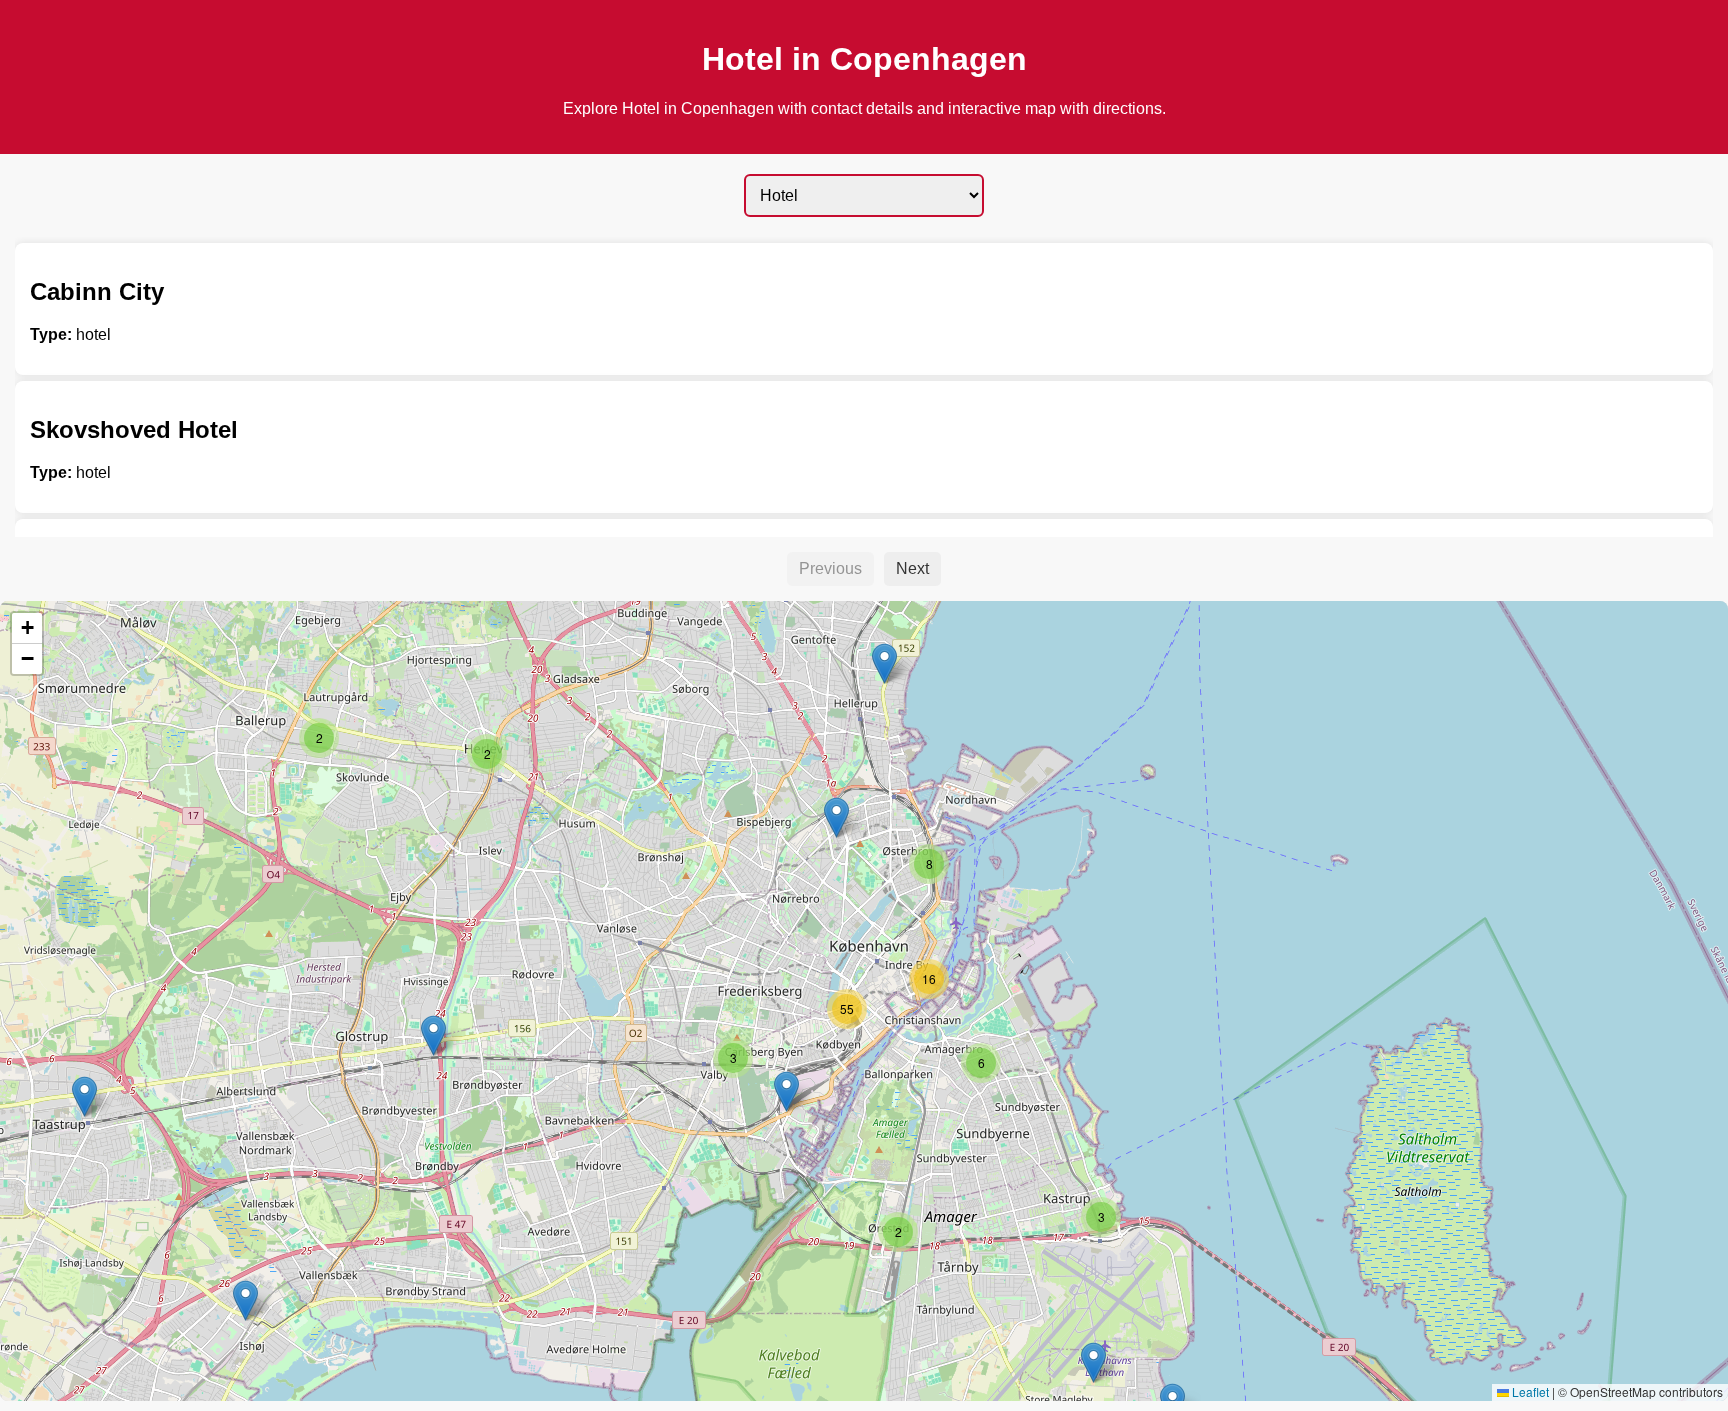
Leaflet (1529, 1391)
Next (912, 568)
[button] (433, 1035)
